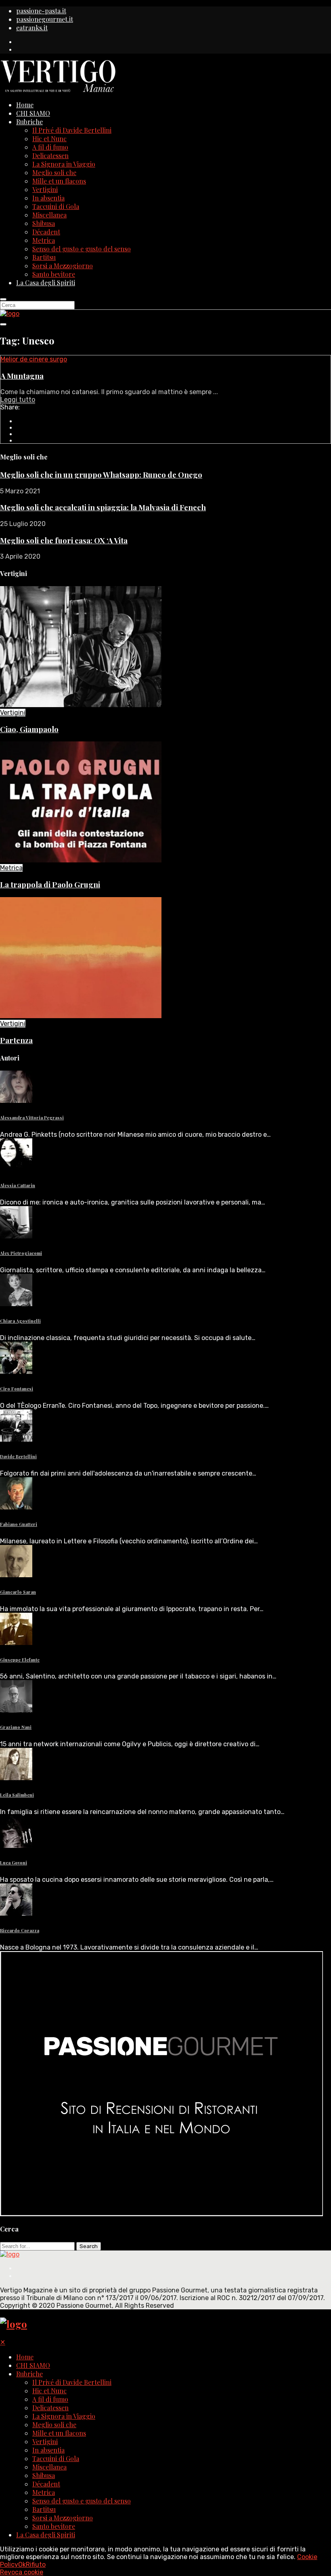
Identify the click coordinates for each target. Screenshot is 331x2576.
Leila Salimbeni (17, 1795)
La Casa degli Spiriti (46, 283)
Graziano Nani (16, 1727)
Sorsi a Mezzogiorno (63, 266)
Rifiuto (36, 2565)
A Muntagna (22, 376)
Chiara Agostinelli (20, 1321)
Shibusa (44, 223)
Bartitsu (44, 257)
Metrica (44, 240)
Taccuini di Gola (56, 206)
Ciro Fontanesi (17, 1389)
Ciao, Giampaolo (29, 729)
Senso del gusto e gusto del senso (82, 249)
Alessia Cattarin (18, 1185)
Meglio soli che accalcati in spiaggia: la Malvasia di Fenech (103, 507)
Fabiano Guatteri (19, 1524)
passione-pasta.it (41, 11)
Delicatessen (50, 156)
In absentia (48, 198)
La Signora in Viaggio (64, 164)
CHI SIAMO (33, 113)
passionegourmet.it (45, 19)
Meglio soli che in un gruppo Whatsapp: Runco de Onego (101, 475)
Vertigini (45, 189)
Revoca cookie (22, 2572)
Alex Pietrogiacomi (21, 1253)
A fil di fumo (50, 147)
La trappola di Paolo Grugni (50, 884)
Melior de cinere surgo (34, 359)
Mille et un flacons (59, 181)
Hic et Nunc (49, 139)
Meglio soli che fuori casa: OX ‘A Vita (64, 540)
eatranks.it (32, 28)
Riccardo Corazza (20, 1930)
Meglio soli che (54, 172)
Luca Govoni (14, 1863)
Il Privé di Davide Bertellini (72, 130)
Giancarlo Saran (18, 1592)
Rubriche (29, 122)
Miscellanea (49, 215)
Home (25, 105)
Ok (22, 2565)
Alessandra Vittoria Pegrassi (32, 1118)
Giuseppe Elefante (20, 1660)
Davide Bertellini (18, 1456)
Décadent (46, 232)
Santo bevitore (54, 274)
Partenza (16, 1040)
